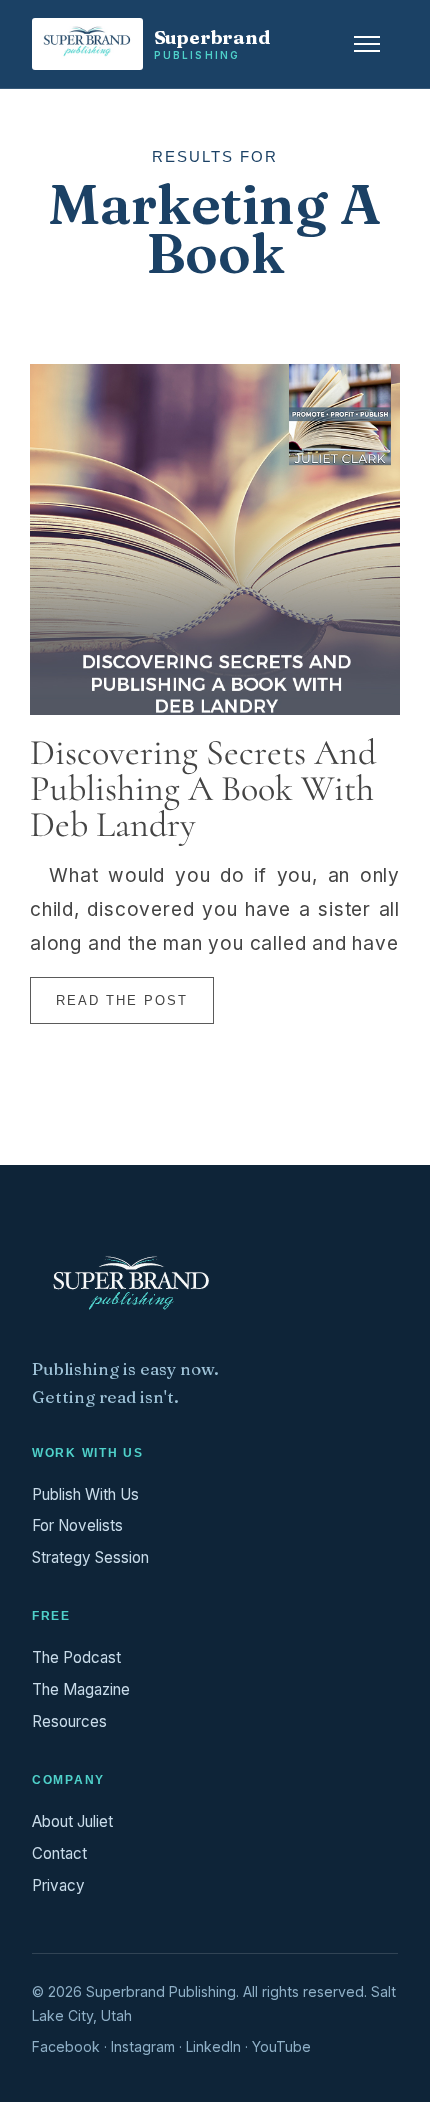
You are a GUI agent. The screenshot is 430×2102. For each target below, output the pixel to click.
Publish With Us (85, 1494)
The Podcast (76, 1657)
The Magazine (81, 1689)
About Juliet (72, 1821)
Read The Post (122, 1000)
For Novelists (77, 1525)
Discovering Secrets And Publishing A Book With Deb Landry (203, 788)
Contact (59, 1853)
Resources (69, 1721)
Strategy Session (90, 1557)
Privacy (58, 1885)
